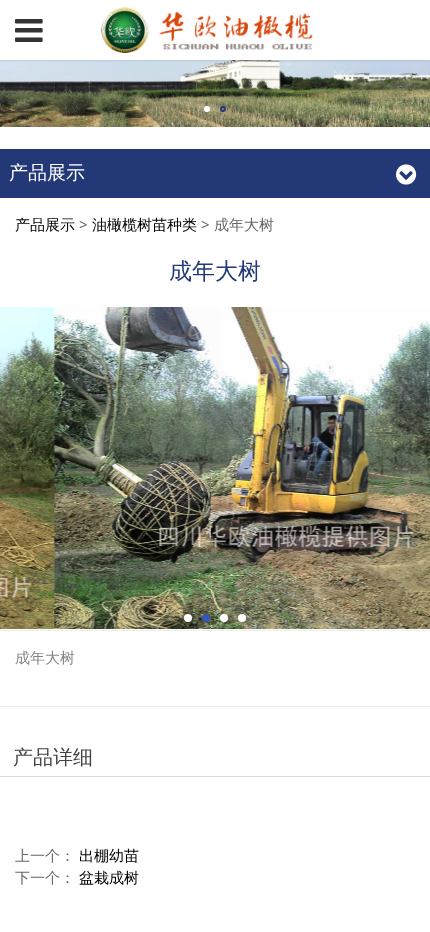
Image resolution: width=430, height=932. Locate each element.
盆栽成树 (109, 877)
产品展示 (45, 224)
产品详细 (53, 756)
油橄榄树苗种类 (144, 224)
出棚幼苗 (109, 855)
